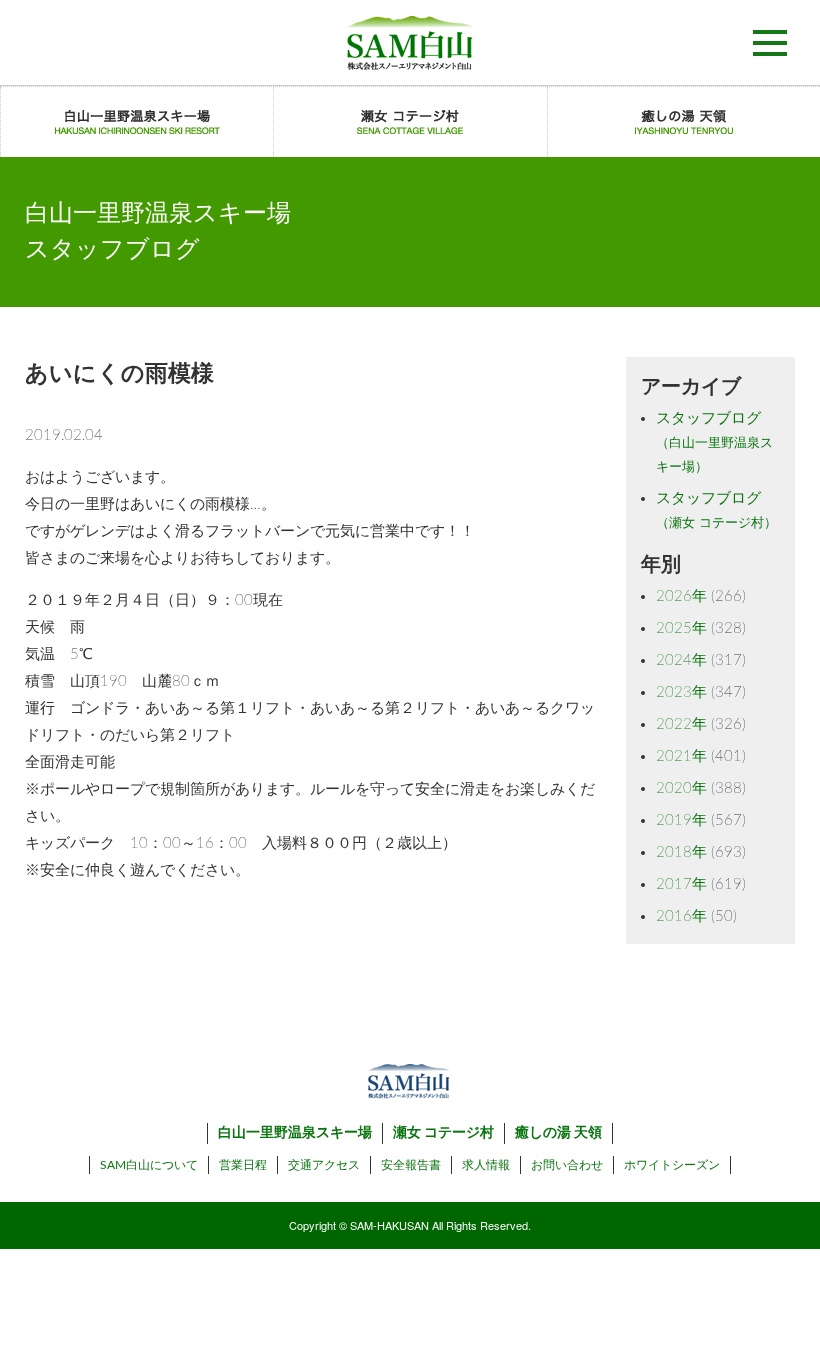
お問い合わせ (567, 1165)
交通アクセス (324, 1165)
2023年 (681, 692)
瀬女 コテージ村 (443, 1133)
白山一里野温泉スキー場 (295, 1133)
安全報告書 (411, 1165)
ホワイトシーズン (672, 1165)
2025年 (681, 628)
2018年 (681, 852)
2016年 (681, 916)
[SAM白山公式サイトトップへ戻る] (410, 42)
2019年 (681, 820)
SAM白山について (149, 1165)
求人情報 (486, 1165)
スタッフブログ (714, 442)
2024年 (681, 660)
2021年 (681, 756)
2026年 (681, 596)
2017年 (681, 884)
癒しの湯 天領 (558, 1133)
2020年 (681, 788)
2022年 (681, 724)
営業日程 (243, 1165)
